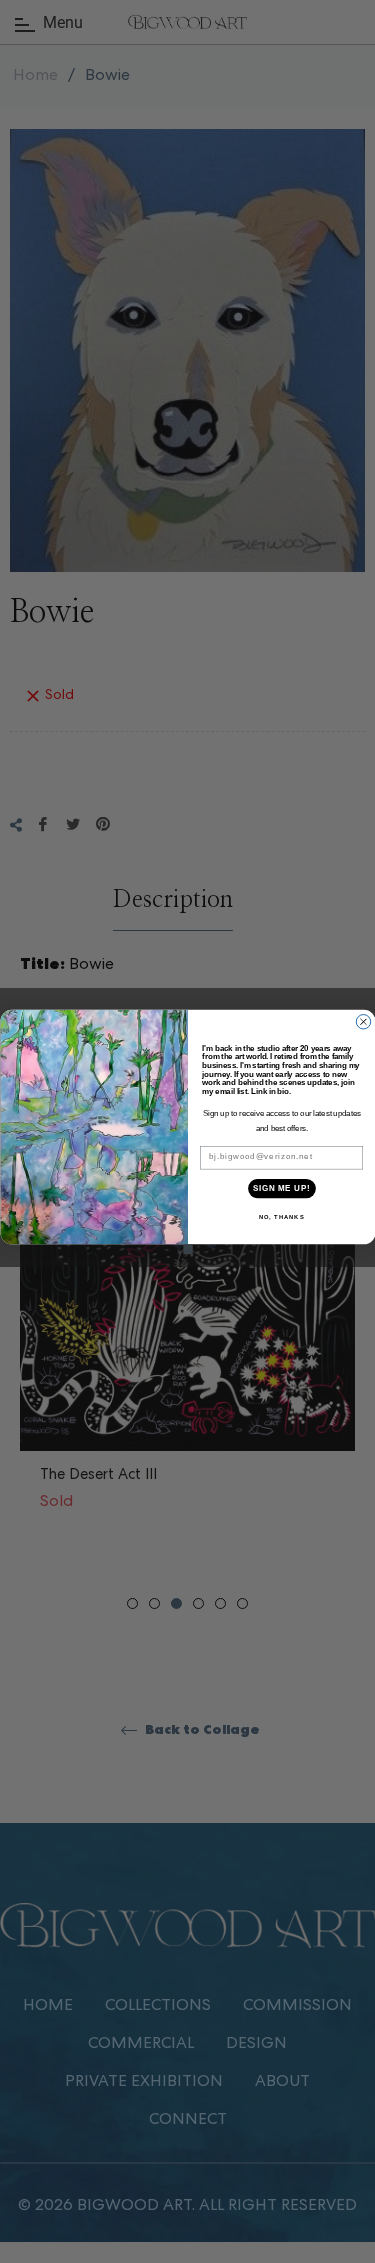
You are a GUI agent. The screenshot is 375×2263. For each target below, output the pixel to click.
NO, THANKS (281, 1217)
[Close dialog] (363, 1021)
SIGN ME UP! (281, 1188)
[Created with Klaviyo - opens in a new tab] (188, 1249)
